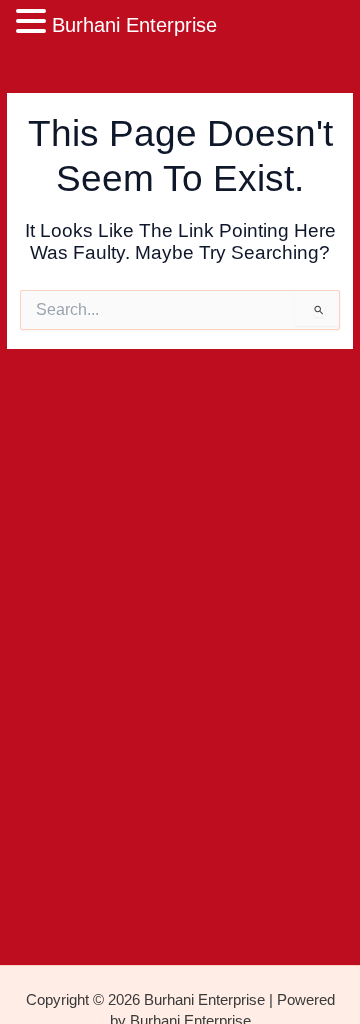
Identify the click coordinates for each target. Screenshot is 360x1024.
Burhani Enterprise (134, 25)
